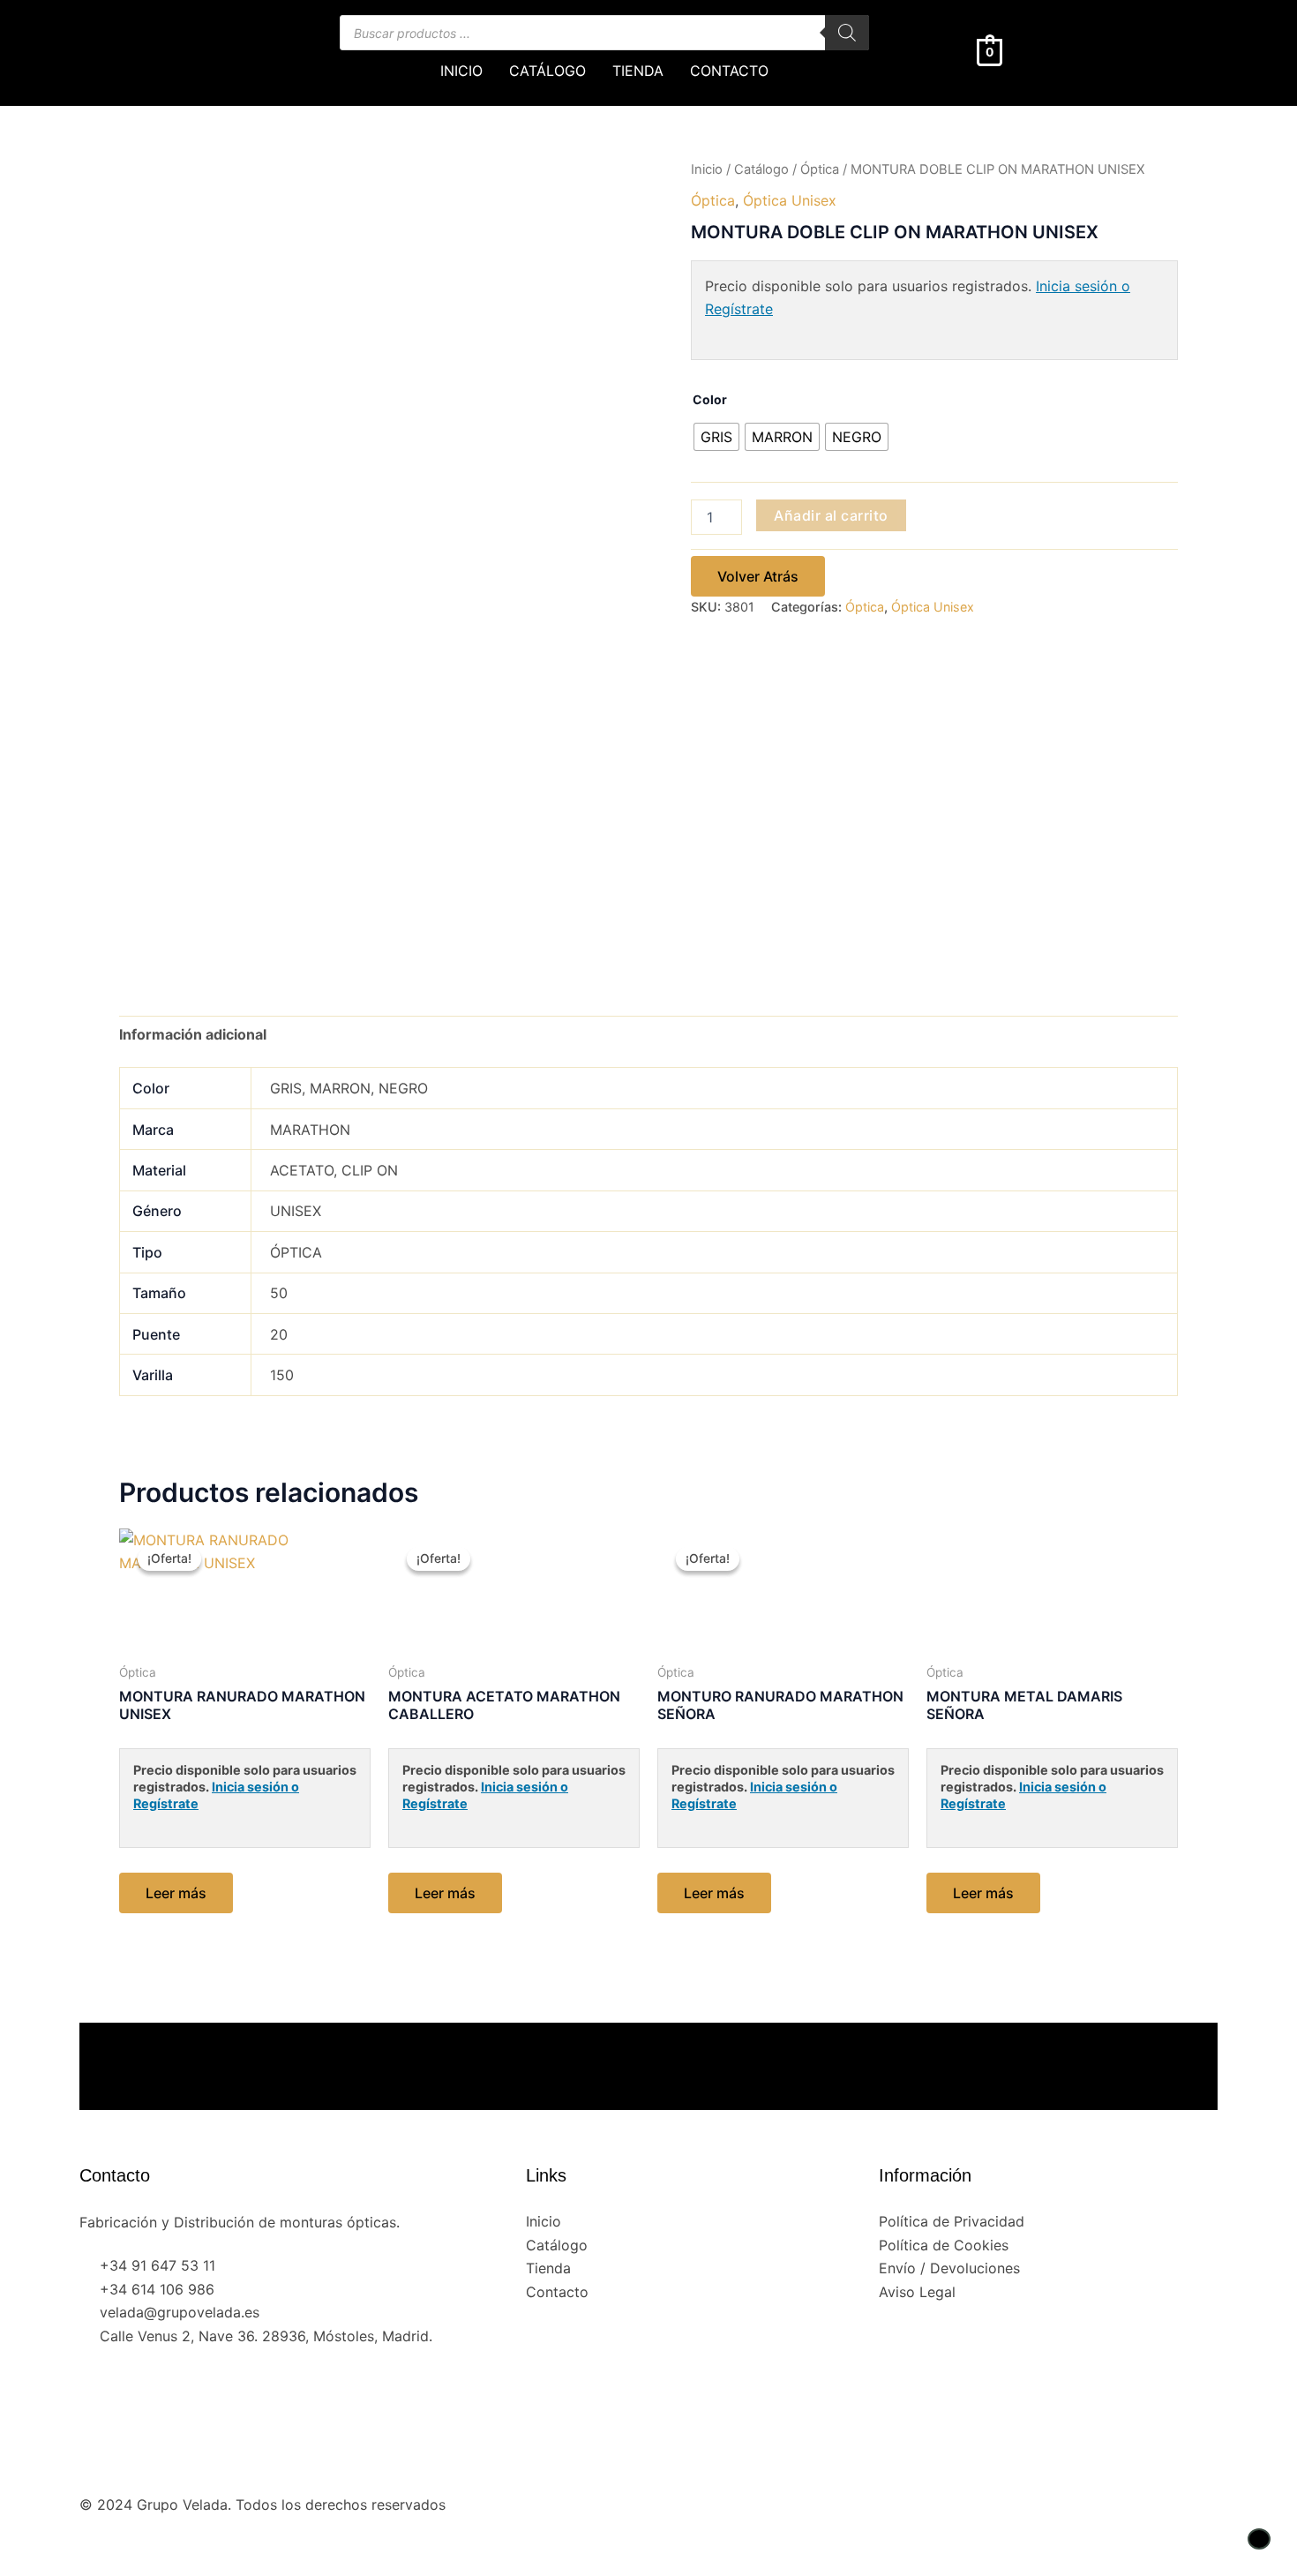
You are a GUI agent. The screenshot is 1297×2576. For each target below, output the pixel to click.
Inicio (707, 169)
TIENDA (638, 71)
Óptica (820, 169)
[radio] (716, 437)
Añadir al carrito (831, 515)
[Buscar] (847, 33)
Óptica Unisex (790, 200)
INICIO (461, 71)
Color (710, 399)
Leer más (176, 1893)
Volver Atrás (758, 576)
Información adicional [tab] (193, 1034)
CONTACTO (729, 71)
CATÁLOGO (547, 71)
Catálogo (761, 169)
